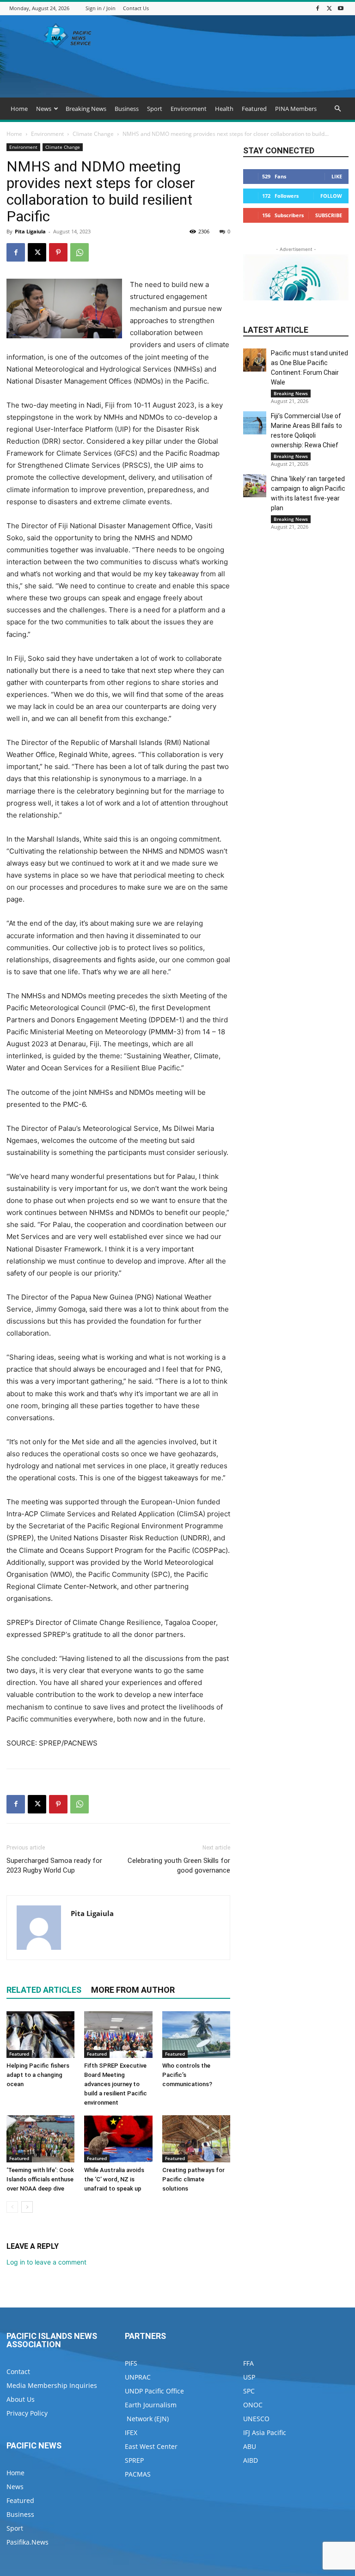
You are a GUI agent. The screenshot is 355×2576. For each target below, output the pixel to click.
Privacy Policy (27, 2413)
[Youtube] (341, 8)
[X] (329, 8)
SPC (249, 2391)
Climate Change (93, 134)
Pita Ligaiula (30, 231)
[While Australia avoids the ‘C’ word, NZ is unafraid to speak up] (118, 2139)
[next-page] (27, 2207)
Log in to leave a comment (46, 2262)
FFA (248, 2363)
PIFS (131, 2363)
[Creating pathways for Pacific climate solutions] (196, 2139)
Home (19, 109)
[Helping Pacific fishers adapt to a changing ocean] (40, 2035)
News (44, 109)
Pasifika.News (28, 2542)
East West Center (151, 2446)
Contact (18, 2372)
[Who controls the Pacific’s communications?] (196, 2035)
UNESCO (256, 2419)
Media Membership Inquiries (52, 2385)
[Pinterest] (58, 252)
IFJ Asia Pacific (265, 2433)
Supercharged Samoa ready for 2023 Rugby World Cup (54, 1865)
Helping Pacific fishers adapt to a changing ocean (38, 2075)
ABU (250, 2446)
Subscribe (329, 215)
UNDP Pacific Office (154, 2391)
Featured (254, 109)
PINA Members (296, 109)
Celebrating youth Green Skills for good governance (179, 1865)
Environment (189, 109)
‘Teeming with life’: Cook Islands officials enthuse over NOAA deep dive (40, 2179)
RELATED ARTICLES (44, 1990)
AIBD (251, 2460)
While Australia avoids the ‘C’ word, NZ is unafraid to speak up (114, 2179)
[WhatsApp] (80, 252)
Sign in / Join (101, 8)
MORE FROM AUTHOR (133, 1990)
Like (337, 176)
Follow (331, 196)
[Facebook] (318, 8)
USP (249, 2377)
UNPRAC (138, 2377)
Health (224, 109)
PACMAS (138, 2474)
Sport (155, 109)
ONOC (253, 2405)
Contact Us (136, 8)
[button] (337, 109)
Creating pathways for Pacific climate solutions (193, 2179)
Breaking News (86, 109)
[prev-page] (12, 2207)
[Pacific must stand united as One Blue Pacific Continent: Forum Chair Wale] (255, 360)
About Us (21, 2399)
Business (127, 109)
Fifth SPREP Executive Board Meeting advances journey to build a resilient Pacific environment (116, 2084)
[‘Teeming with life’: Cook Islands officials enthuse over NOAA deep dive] (40, 2139)
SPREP (134, 2460)
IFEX (131, 2433)
